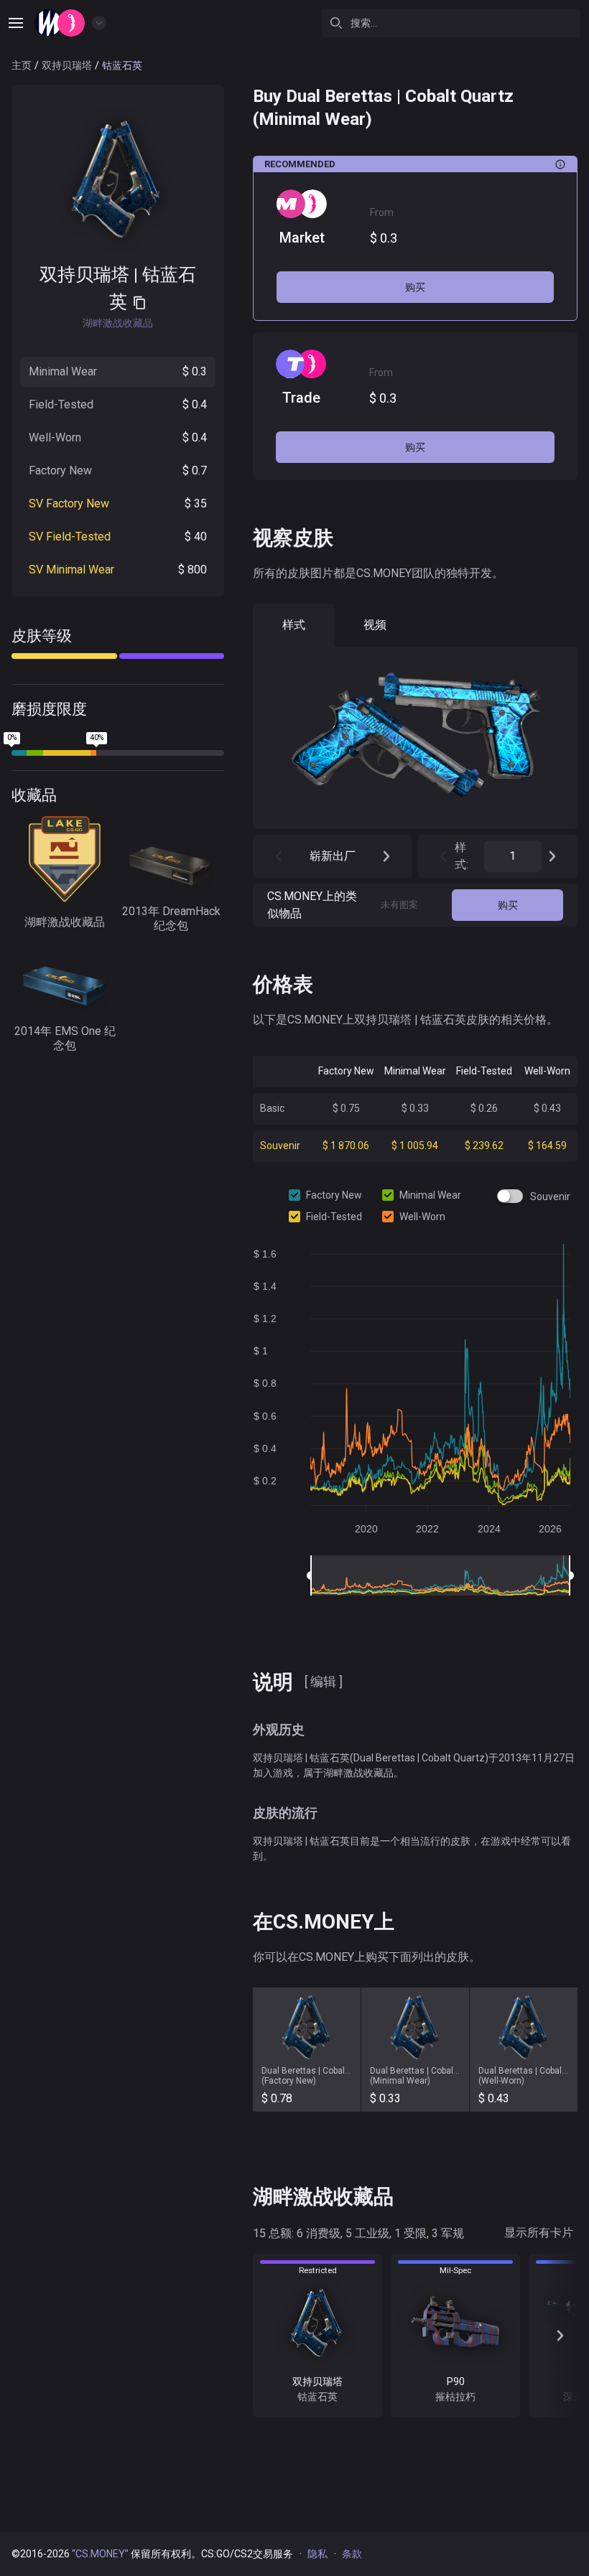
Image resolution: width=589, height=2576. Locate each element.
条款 (352, 2554)
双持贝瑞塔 (67, 65)
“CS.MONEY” (100, 2554)
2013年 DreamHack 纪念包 (171, 918)
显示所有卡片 (539, 2233)
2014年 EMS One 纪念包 (65, 1038)
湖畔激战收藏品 (65, 922)
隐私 (317, 2554)
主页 (22, 65)
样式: (462, 856)
